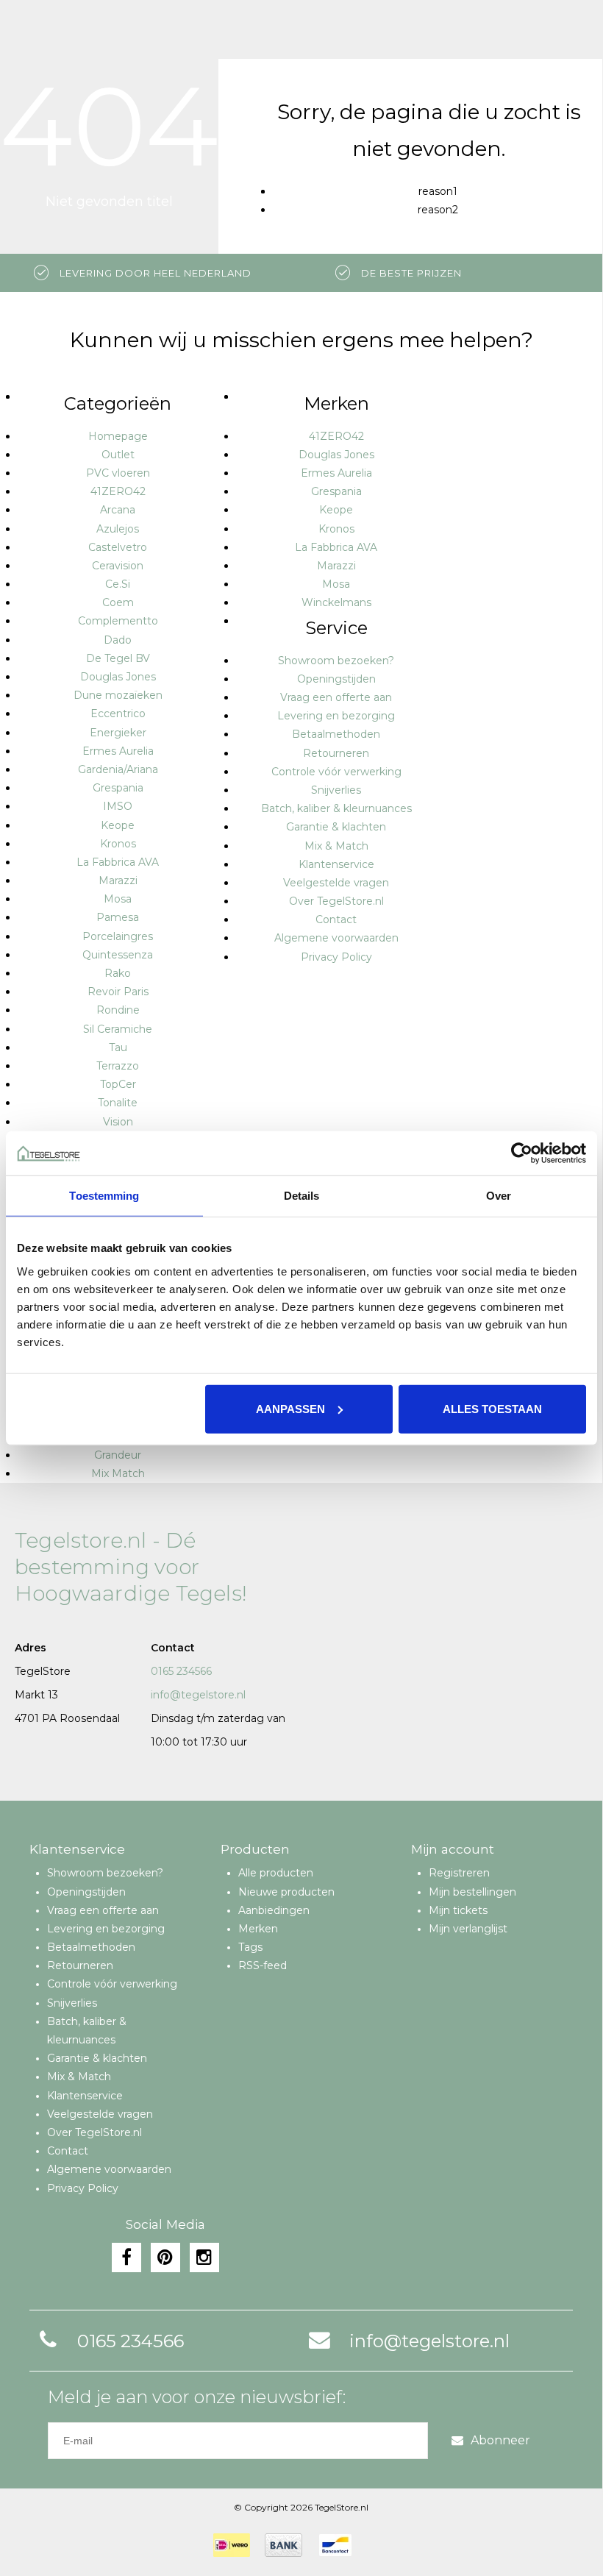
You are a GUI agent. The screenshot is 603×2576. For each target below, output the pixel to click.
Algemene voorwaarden (336, 938)
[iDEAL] (232, 2545)
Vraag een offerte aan (336, 697)
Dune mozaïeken (118, 695)
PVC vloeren (118, 473)
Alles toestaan (492, 1408)
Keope (118, 825)
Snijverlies (336, 790)
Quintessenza (118, 955)
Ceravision (118, 566)
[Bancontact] (335, 2545)
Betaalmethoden (336, 734)
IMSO (118, 806)
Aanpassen (290, 1408)
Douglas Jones (118, 677)
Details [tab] (302, 1196)
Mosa (118, 899)
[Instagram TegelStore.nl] (204, 2257)
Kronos (118, 844)
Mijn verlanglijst (468, 1929)
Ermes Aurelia (118, 751)
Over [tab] (499, 1196)
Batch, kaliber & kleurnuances (336, 808)
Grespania (118, 788)
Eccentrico (118, 714)
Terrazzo (118, 1066)
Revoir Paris (118, 992)
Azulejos (118, 529)
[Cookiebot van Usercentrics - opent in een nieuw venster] (522, 1153)
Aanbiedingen (274, 1910)
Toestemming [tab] (104, 1196)
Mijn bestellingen (472, 1892)
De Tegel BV (118, 658)
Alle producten (276, 1873)
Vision (118, 1122)
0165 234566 (181, 1671)
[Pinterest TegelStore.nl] (165, 2257)
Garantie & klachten (336, 827)
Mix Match (118, 1473)
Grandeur (118, 1455)
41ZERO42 (118, 491)
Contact (336, 919)
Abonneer (500, 2440)
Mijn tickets (458, 1910)
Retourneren (336, 753)
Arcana (118, 510)
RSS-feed (263, 1965)
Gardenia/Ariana (118, 769)
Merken (258, 1929)
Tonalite (118, 1103)
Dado (118, 640)
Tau (118, 1047)
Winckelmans (336, 602)
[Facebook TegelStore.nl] (126, 2257)
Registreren (459, 1873)
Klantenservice (336, 864)
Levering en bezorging (336, 716)
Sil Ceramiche (118, 1029)
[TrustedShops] (376, 2545)
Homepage (118, 436)
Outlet (118, 455)
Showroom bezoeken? (336, 661)
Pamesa (118, 917)
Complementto (118, 621)
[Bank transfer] (283, 2545)
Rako (118, 973)
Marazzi (118, 880)
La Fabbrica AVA (118, 862)
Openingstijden (336, 679)
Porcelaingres (118, 936)
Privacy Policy (336, 957)
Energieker (118, 733)
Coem (118, 602)
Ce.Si (118, 584)
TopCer (118, 1084)
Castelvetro (118, 547)
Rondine (118, 1010)
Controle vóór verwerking (336, 772)
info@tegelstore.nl (198, 1695)
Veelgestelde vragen (336, 883)
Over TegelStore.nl (336, 901)
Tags (250, 1947)
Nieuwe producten (286, 1892)
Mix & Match (336, 846)
